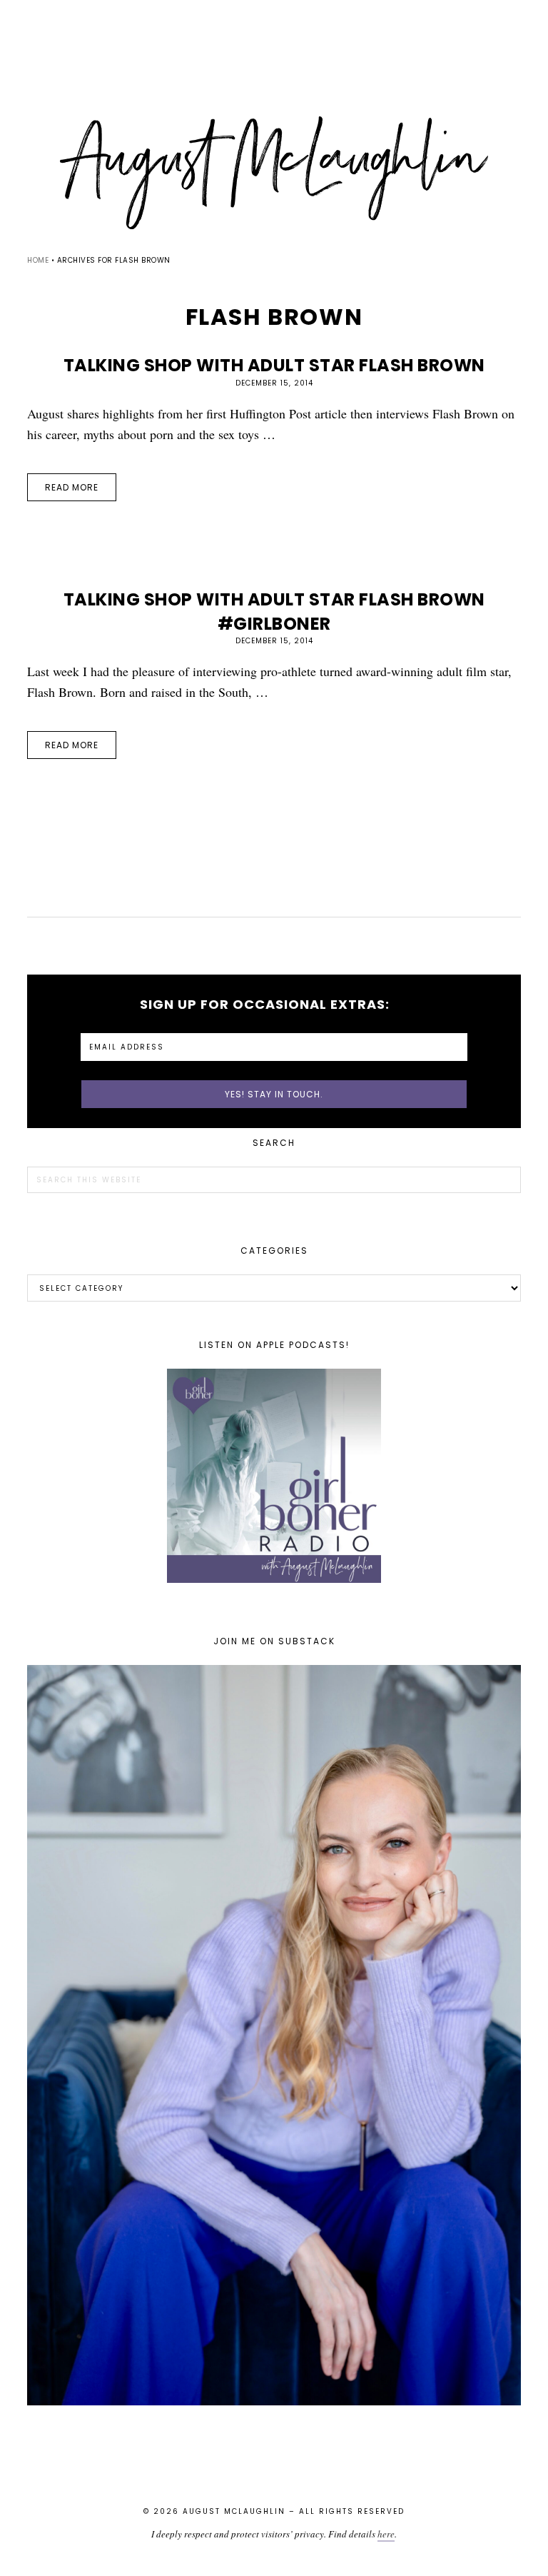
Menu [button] (274, 30)
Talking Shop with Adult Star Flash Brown (274, 365)
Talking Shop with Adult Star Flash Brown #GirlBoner (274, 612)
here (386, 2534)
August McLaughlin (274, 173)
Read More (72, 487)
